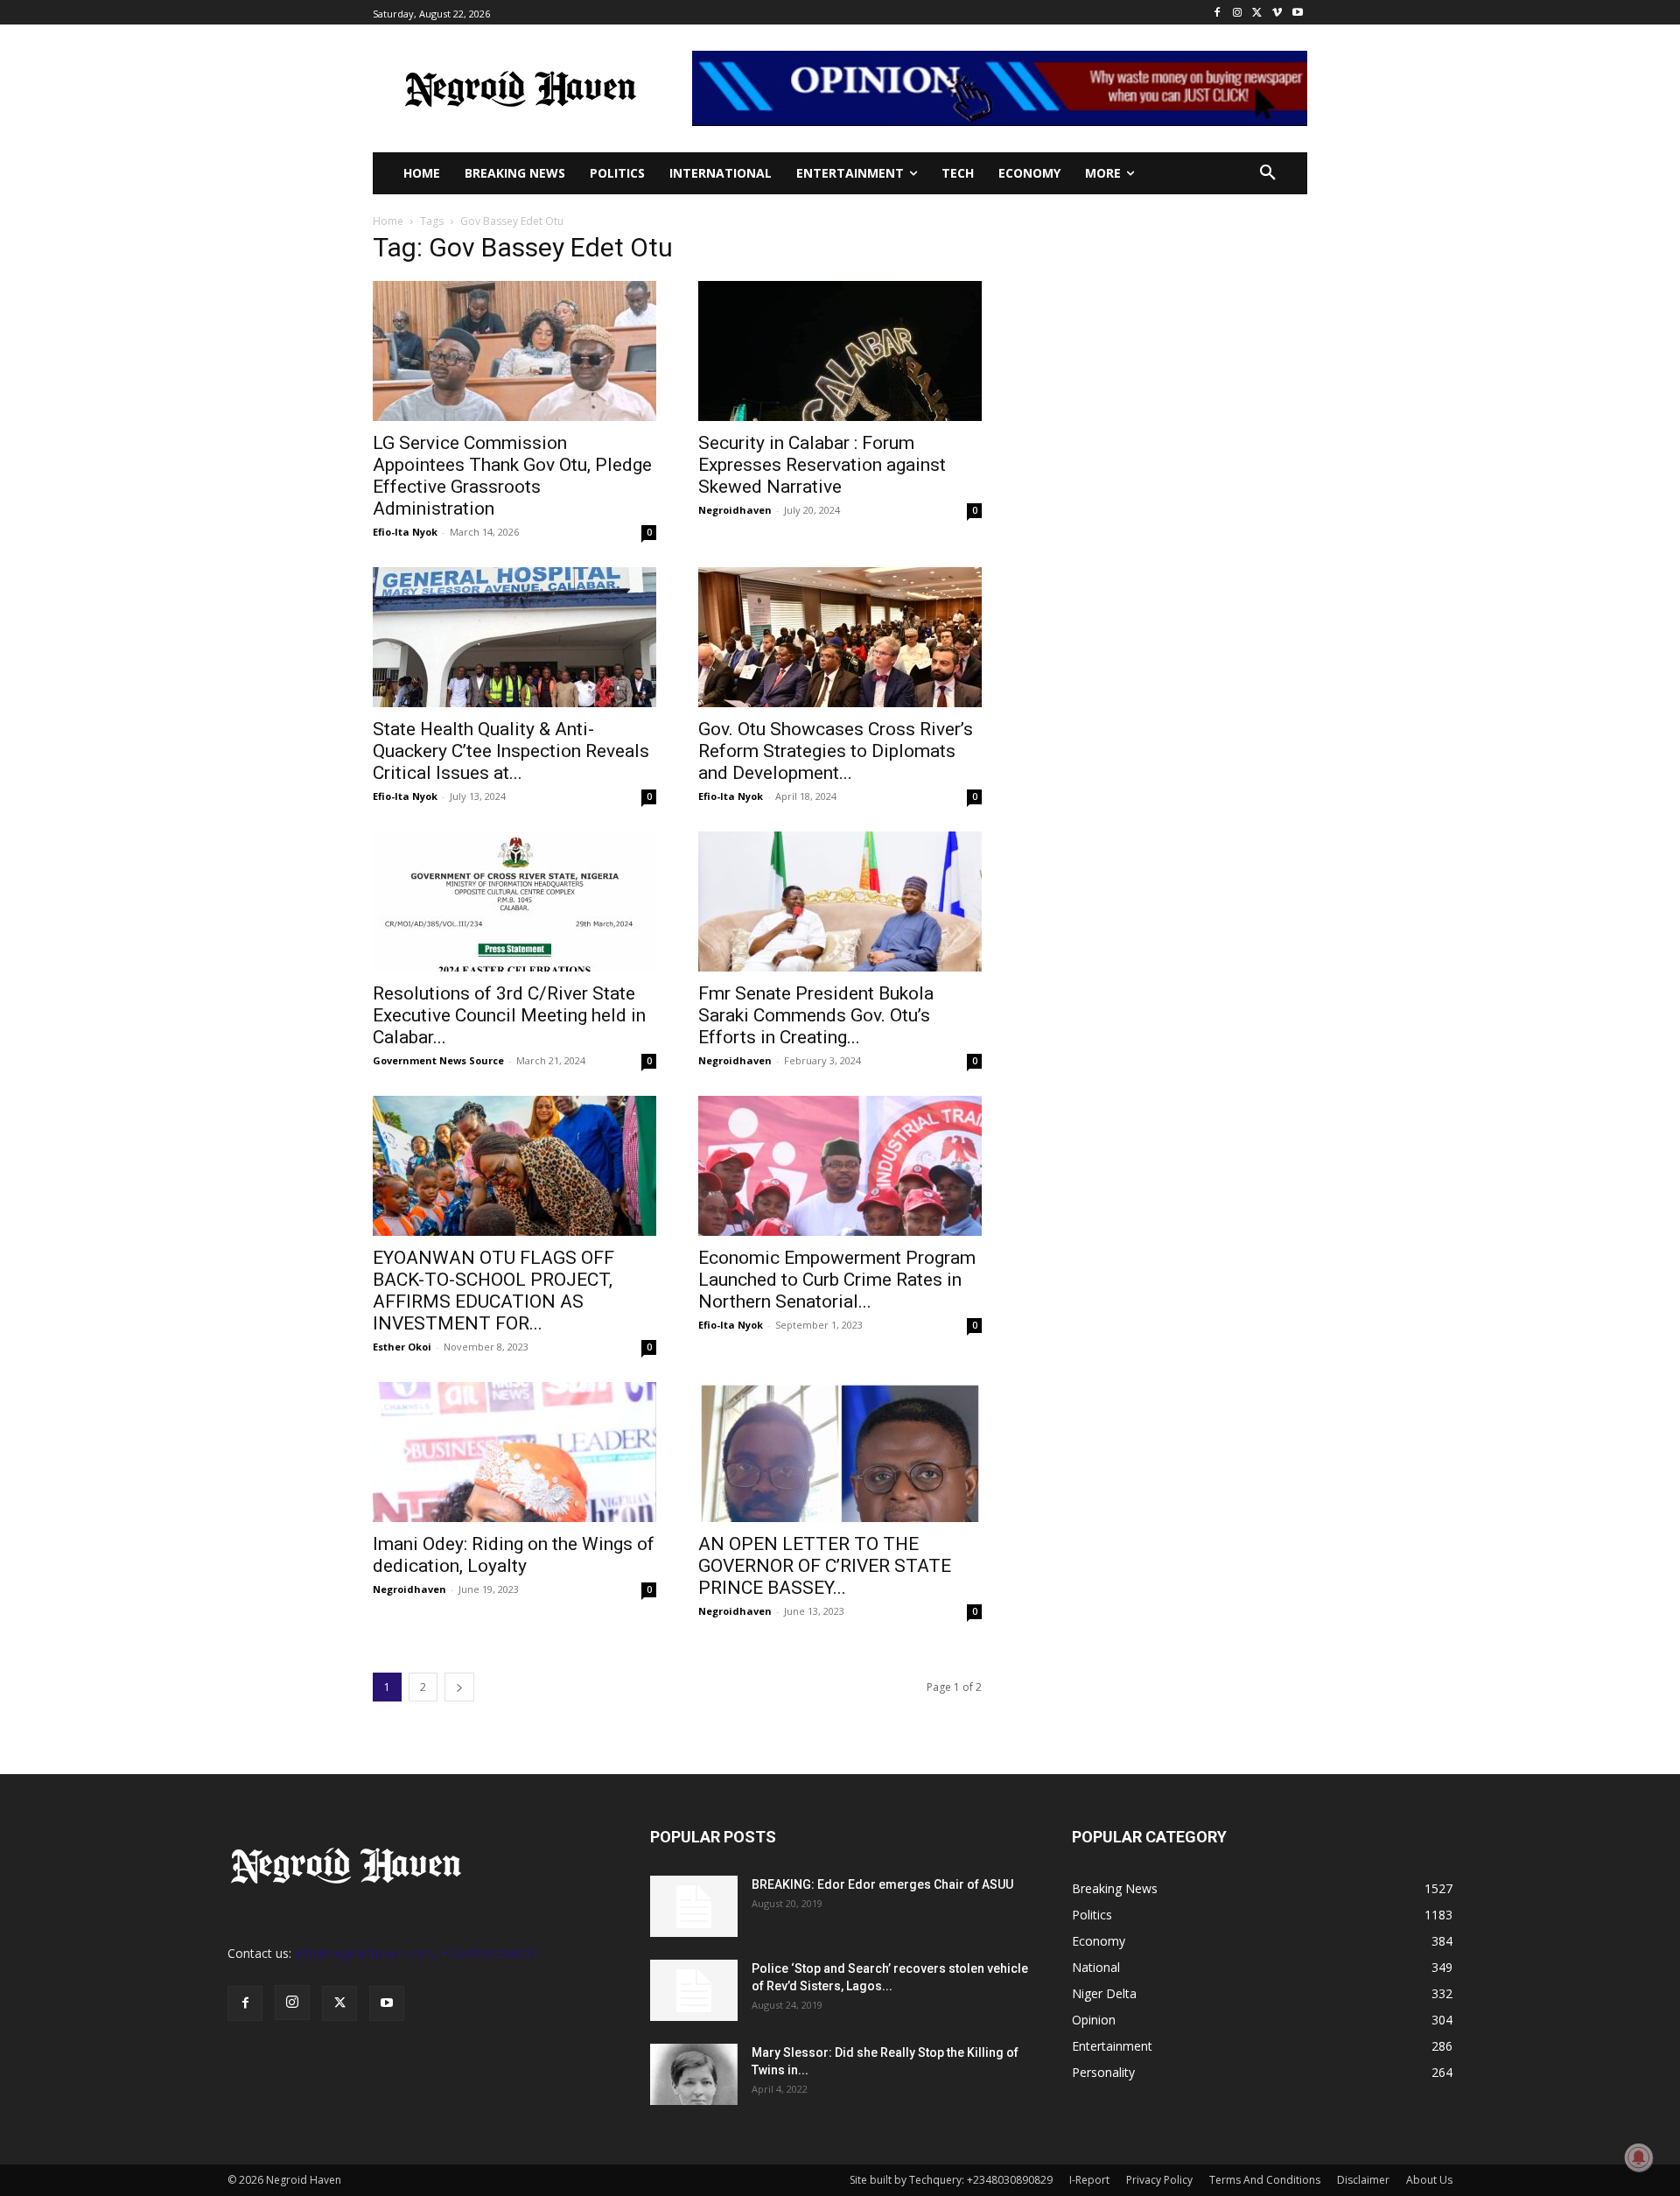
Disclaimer (1363, 2180)
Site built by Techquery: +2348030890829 (951, 2180)
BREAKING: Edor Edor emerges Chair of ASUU (882, 1884)
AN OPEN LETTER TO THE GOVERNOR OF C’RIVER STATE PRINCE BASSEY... (825, 1566)
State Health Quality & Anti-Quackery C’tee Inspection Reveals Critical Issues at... (511, 751)
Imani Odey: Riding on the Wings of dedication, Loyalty (514, 1555)
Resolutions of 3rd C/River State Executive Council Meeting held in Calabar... (509, 1015)
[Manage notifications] (1639, 2157)
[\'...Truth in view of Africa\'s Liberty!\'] (520, 88)
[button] (1268, 173)
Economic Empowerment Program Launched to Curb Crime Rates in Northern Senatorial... (837, 1280)
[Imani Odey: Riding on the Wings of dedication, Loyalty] (514, 1452)
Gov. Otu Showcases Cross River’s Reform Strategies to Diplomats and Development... (836, 751)
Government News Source (438, 1060)
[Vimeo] (1277, 13)
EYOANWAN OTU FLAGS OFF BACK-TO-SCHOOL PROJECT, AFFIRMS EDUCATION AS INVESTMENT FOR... (493, 1291)
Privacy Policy (1159, 2180)
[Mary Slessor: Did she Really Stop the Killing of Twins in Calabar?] (694, 2074)
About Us (1429, 2180)
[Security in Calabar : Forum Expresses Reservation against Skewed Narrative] (840, 351)
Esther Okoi (402, 1347)
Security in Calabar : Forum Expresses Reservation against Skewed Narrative (822, 465)
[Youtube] (1297, 13)
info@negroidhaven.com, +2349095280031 (417, 1953)
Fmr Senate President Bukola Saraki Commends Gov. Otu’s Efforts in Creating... (816, 1015)
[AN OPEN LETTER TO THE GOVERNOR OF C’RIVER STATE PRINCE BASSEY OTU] (840, 1452)
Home (388, 221)
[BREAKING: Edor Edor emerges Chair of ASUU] (694, 1906)
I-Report (1089, 2180)
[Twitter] (1258, 13)
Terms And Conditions (1265, 2180)
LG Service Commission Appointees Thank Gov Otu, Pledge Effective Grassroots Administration (512, 476)
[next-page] (459, 1687)
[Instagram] (1238, 13)
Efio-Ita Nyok (405, 532)
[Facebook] (1218, 13)
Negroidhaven (735, 510)
